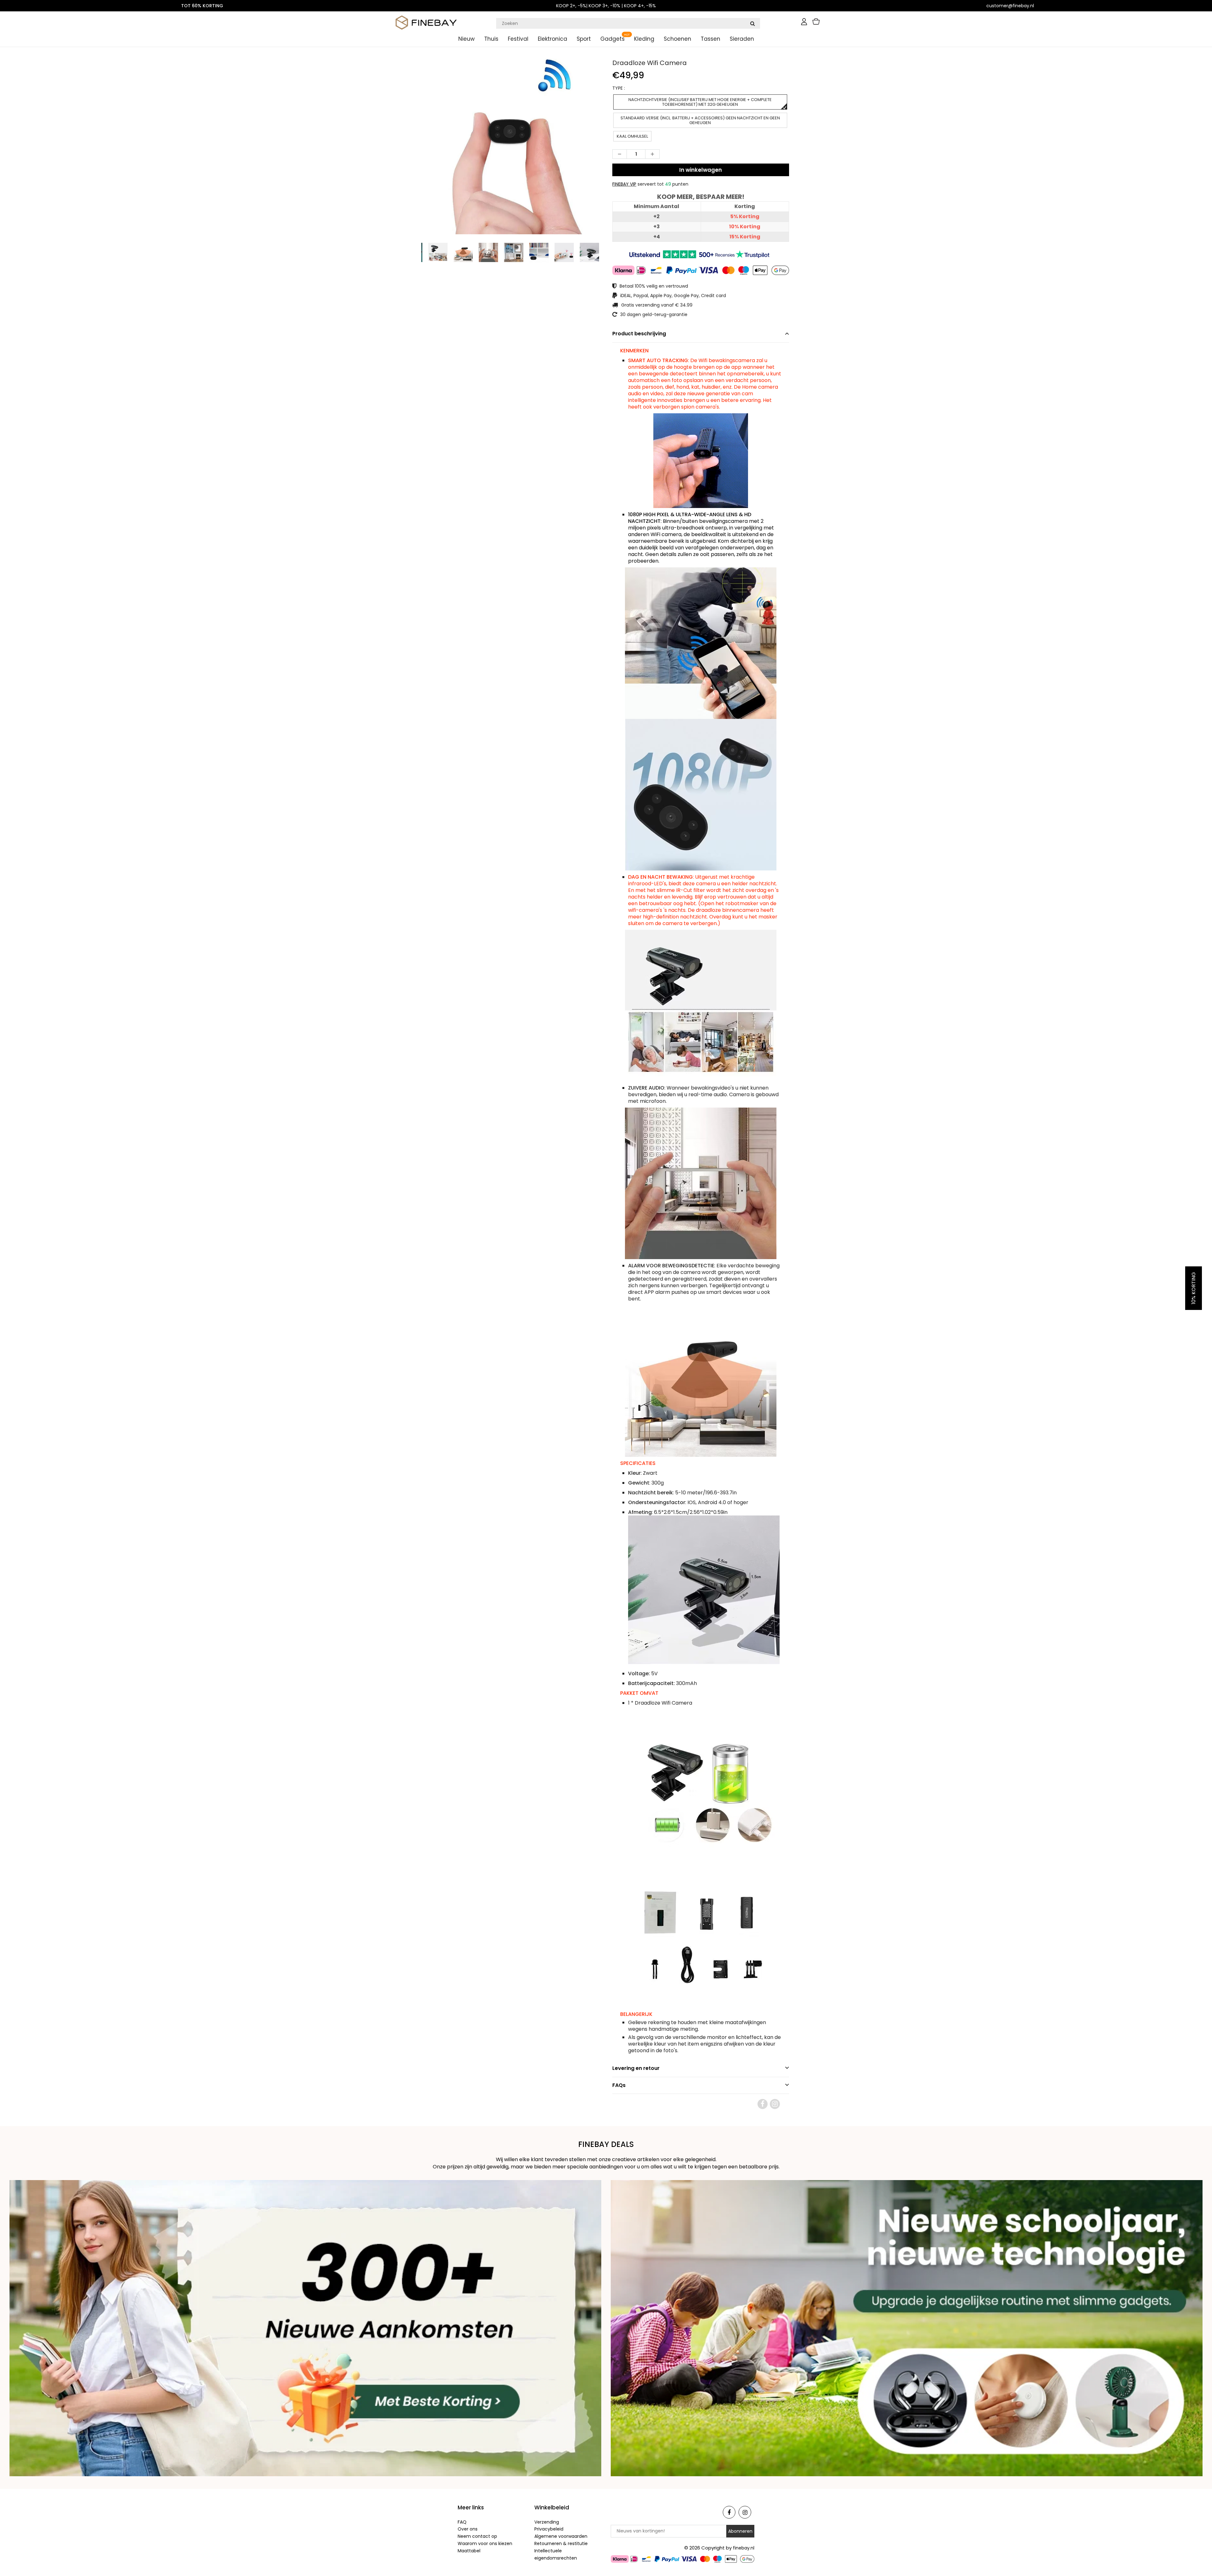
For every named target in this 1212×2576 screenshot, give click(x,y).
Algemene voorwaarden (561, 2536)
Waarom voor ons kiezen (485, 2543)
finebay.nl (744, 2548)
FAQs (619, 2085)
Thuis (491, 39)
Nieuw (466, 39)
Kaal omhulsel (632, 136)
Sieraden (742, 39)
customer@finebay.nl (1010, 6)
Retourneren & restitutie (561, 2543)
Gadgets (612, 39)
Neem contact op (477, 2536)
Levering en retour (636, 2068)
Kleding (644, 39)
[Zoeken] (752, 23)
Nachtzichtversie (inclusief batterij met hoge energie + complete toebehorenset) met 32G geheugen (700, 102)
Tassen (710, 39)
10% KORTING (1194, 1288)
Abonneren (740, 2531)
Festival (518, 39)
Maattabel (469, 2551)
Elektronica (553, 39)
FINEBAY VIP (624, 184)
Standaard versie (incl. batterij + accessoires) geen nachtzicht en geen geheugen (700, 120)
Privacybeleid (549, 2529)
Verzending (547, 2522)
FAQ (462, 2522)
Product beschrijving (639, 334)
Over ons (468, 2529)
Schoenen (677, 39)
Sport (584, 39)
